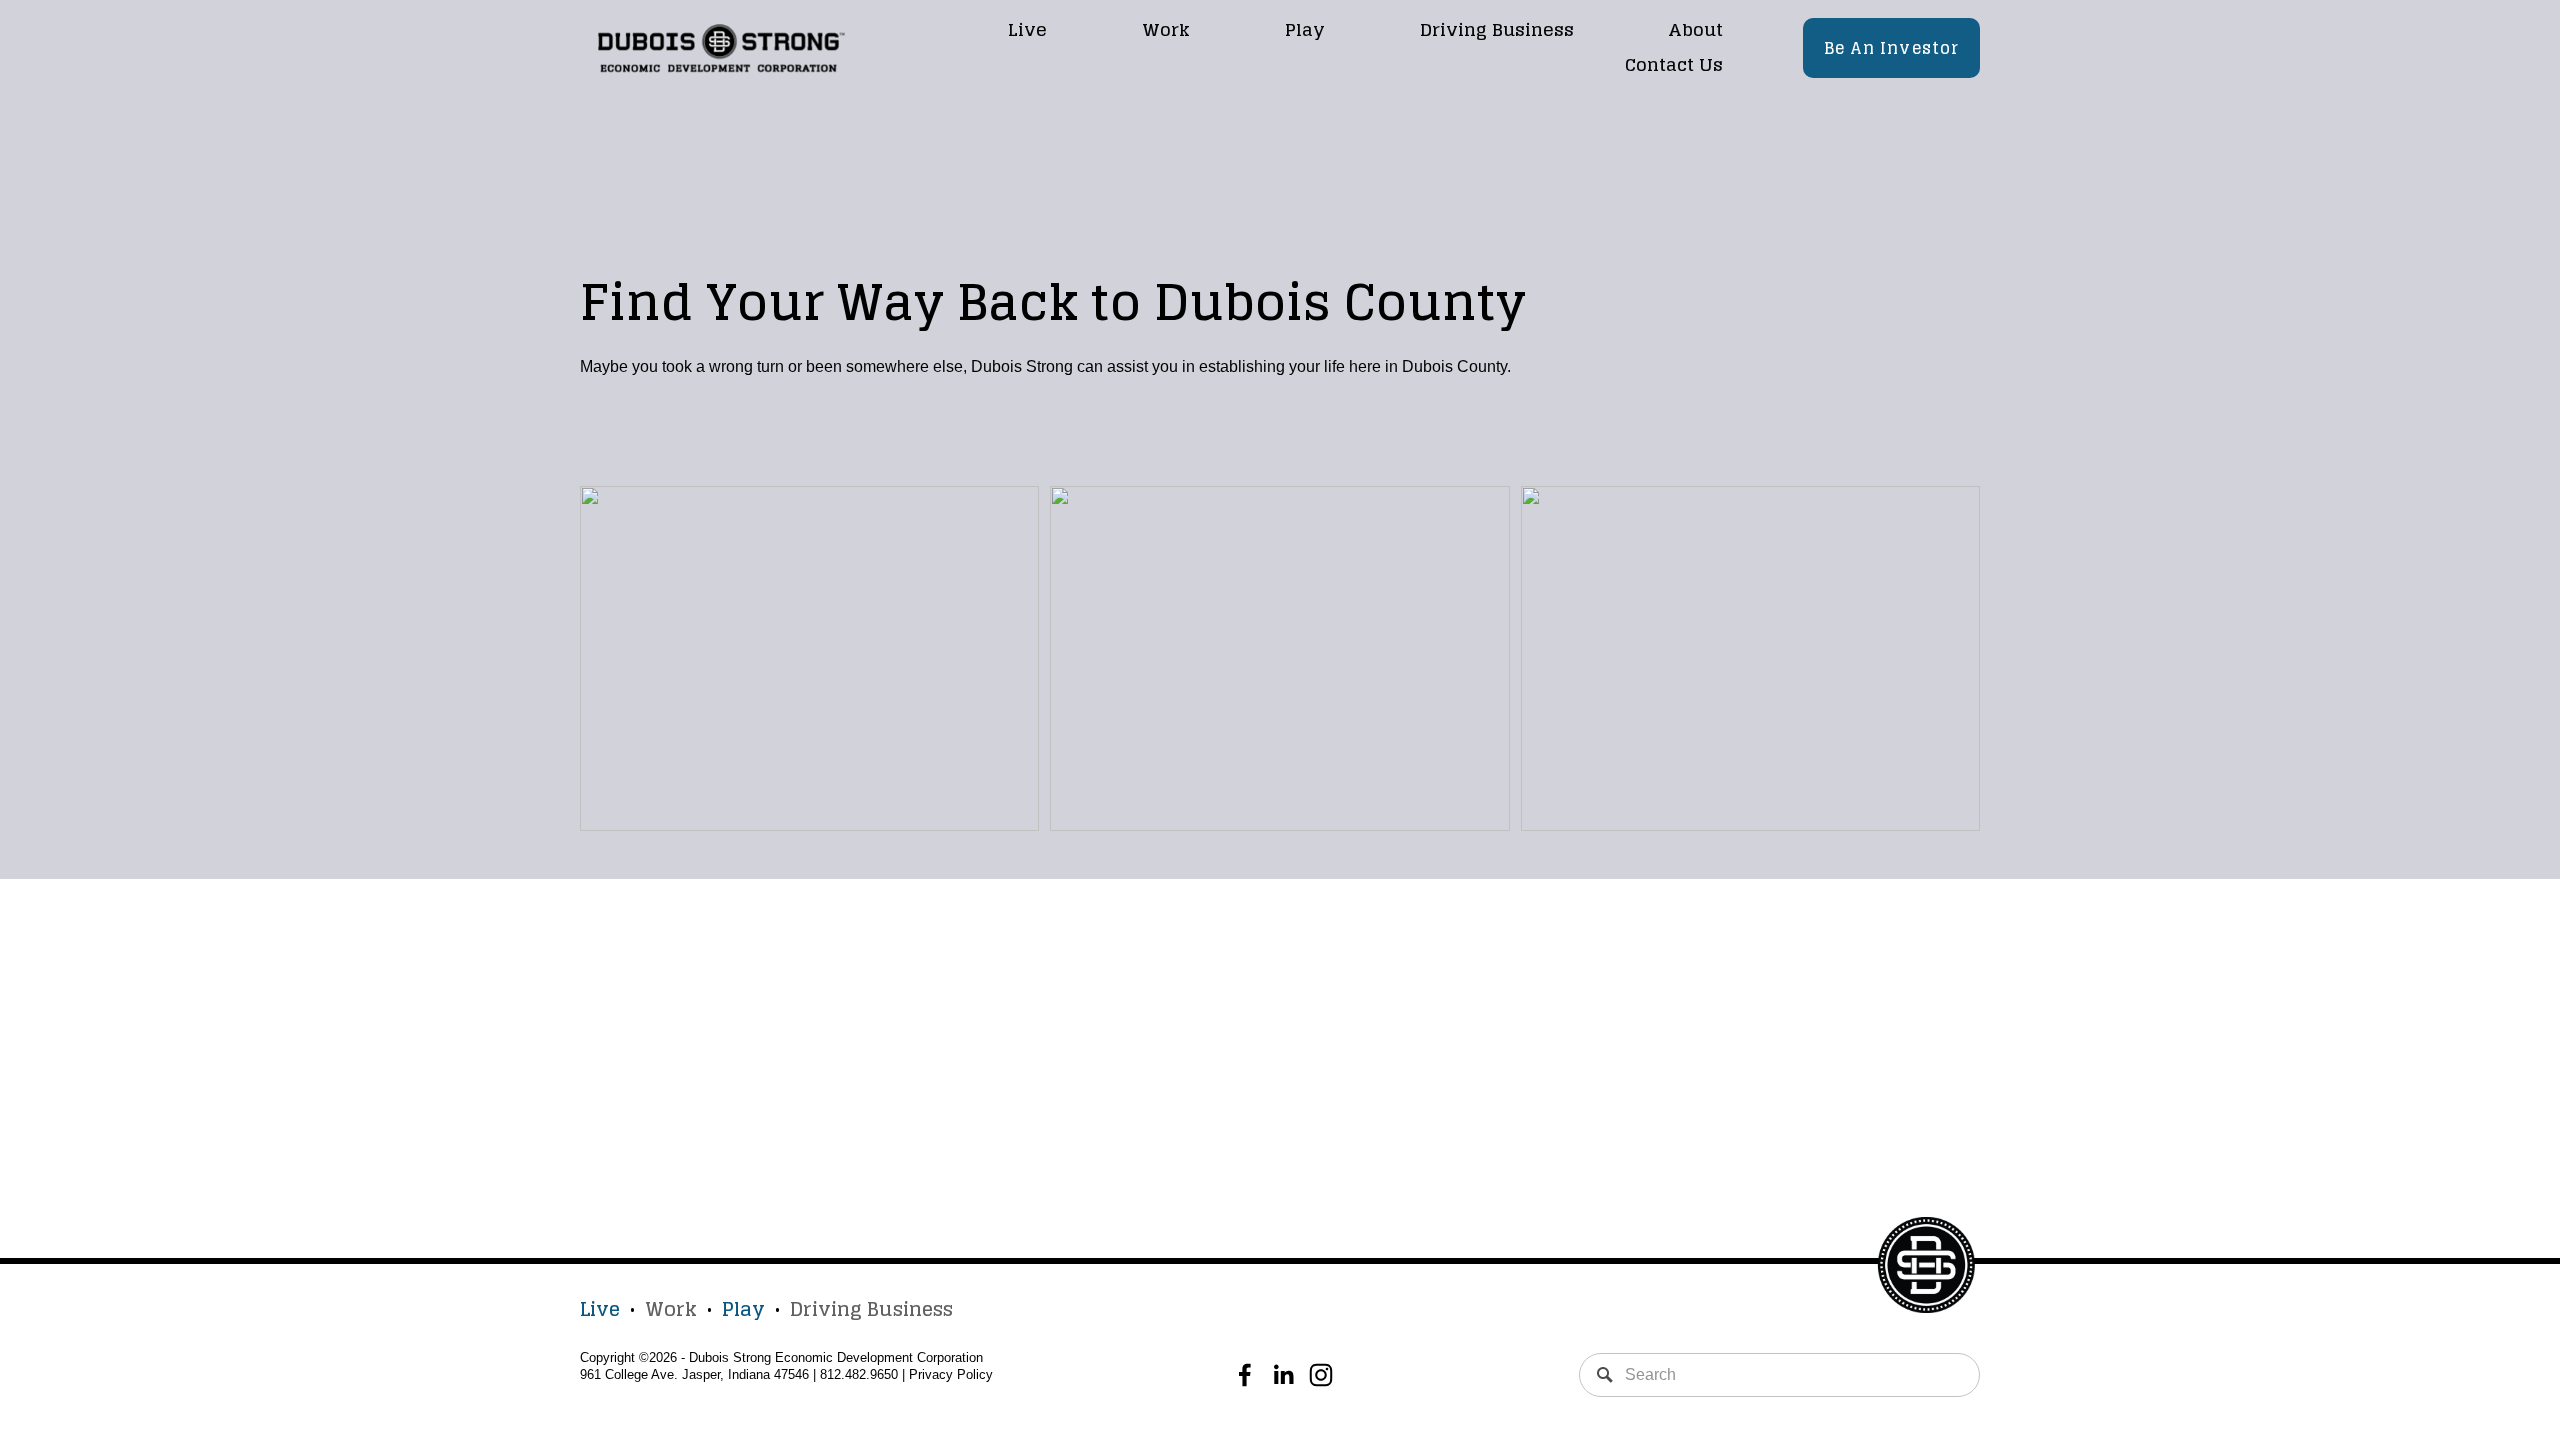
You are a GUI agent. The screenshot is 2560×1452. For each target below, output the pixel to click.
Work (1166, 29)
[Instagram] (1321, 1375)
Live (1027, 29)
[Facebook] (1245, 1375)
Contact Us (1674, 64)
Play (1305, 29)
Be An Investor (1892, 48)
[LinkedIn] (1283, 1375)
